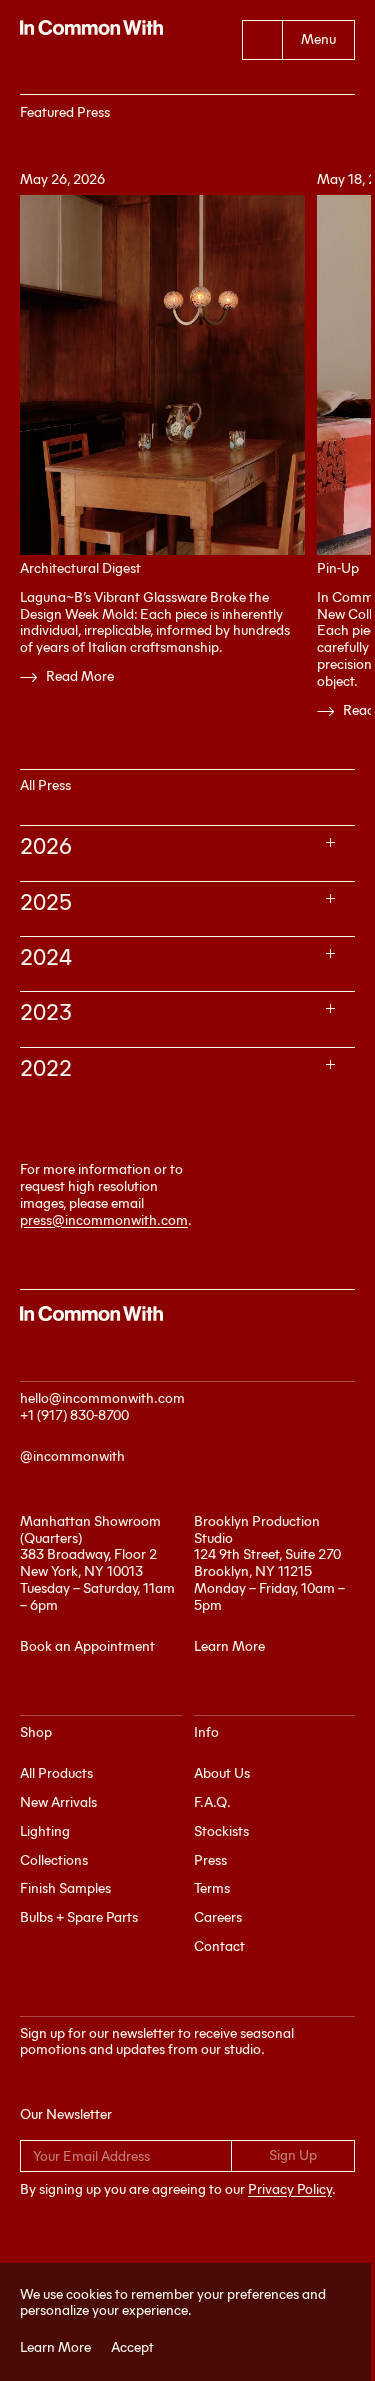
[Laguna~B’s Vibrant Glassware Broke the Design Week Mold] (162, 375)
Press (210, 1860)
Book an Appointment (87, 1646)
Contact (219, 1946)
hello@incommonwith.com (102, 1398)
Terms (212, 1888)
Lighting (45, 1831)
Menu (318, 39)
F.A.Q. (212, 1802)
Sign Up (293, 2155)
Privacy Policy (290, 2189)
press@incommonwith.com (104, 1220)
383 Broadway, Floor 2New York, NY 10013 (88, 1563)
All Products (56, 1773)
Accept (125, 2348)
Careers (218, 1917)
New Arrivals (58, 1802)
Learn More (48, 2348)
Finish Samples (65, 1888)
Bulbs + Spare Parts (79, 1917)
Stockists (221, 1831)
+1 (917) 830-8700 (74, 1415)
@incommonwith (72, 1456)
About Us (222, 1773)
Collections (54, 1860)
